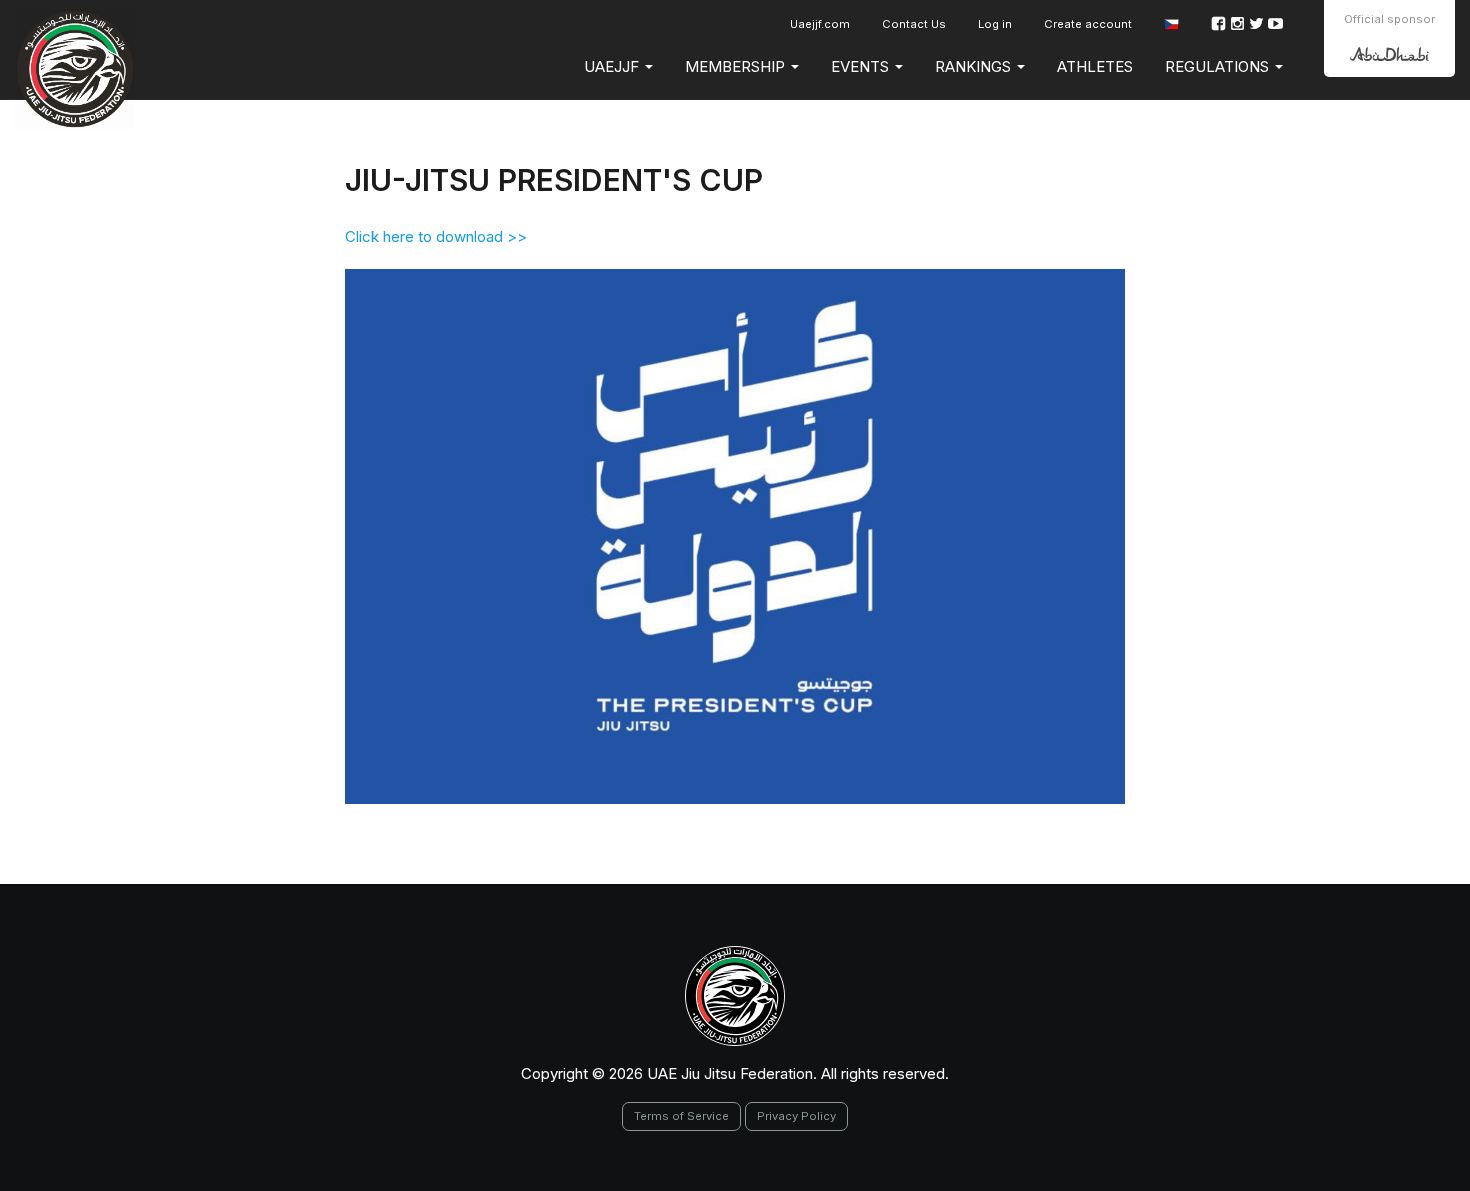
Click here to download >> (436, 236)
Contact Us (914, 24)
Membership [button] (737, 66)
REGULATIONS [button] (1219, 66)
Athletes (1095, 66)
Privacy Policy (796, 1116)
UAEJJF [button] (613, 66)
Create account (1088, 24)
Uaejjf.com (820, 24)
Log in (995, 24)
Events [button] (862, 66)
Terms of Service (681, 1116)
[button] (1171, 24)
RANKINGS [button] (975, 66)
